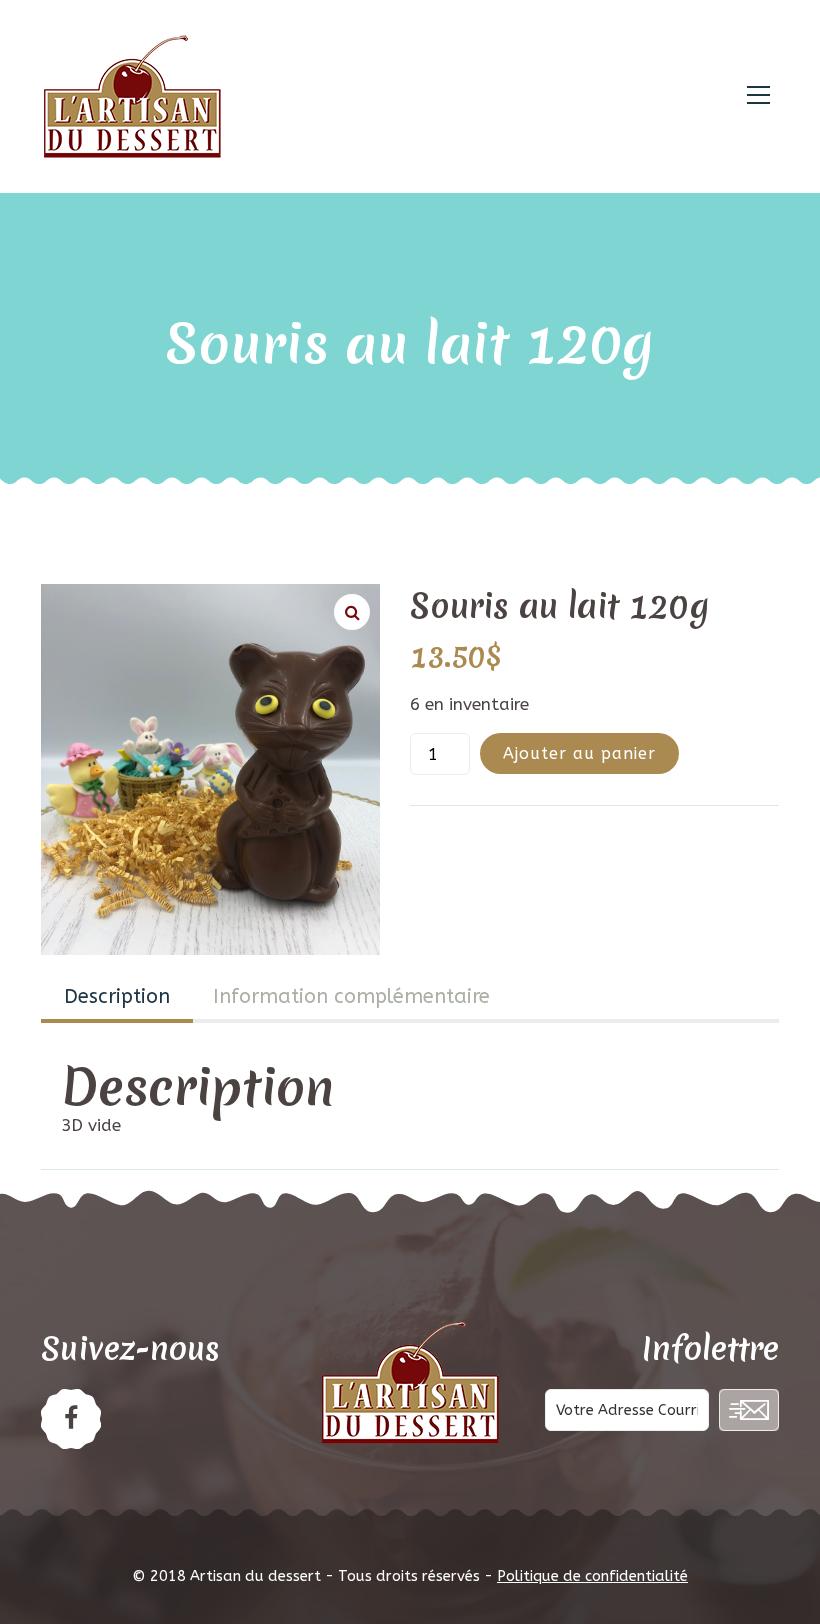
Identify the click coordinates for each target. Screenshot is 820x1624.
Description (117, 996)
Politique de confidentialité (592, 1576)
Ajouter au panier (579, 753)
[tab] (117, 999)
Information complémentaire (351, 996)
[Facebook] (71, 1419)
